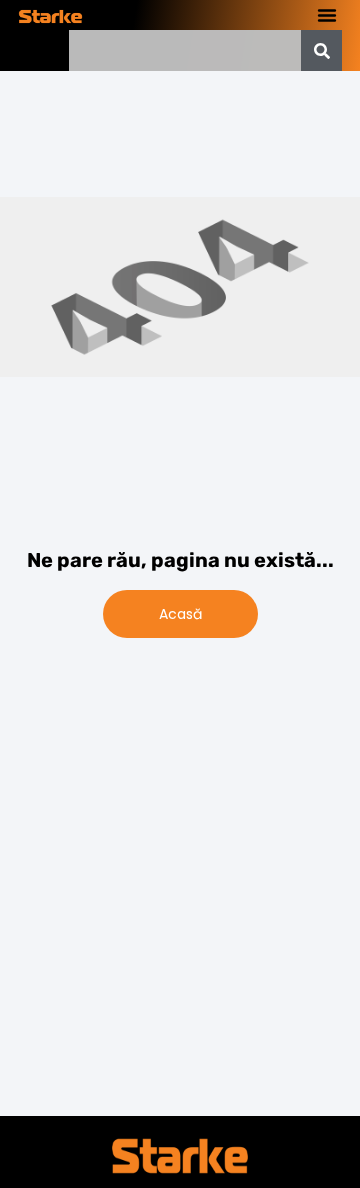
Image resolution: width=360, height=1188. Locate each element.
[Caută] (321, 50)
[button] (327, 15)
